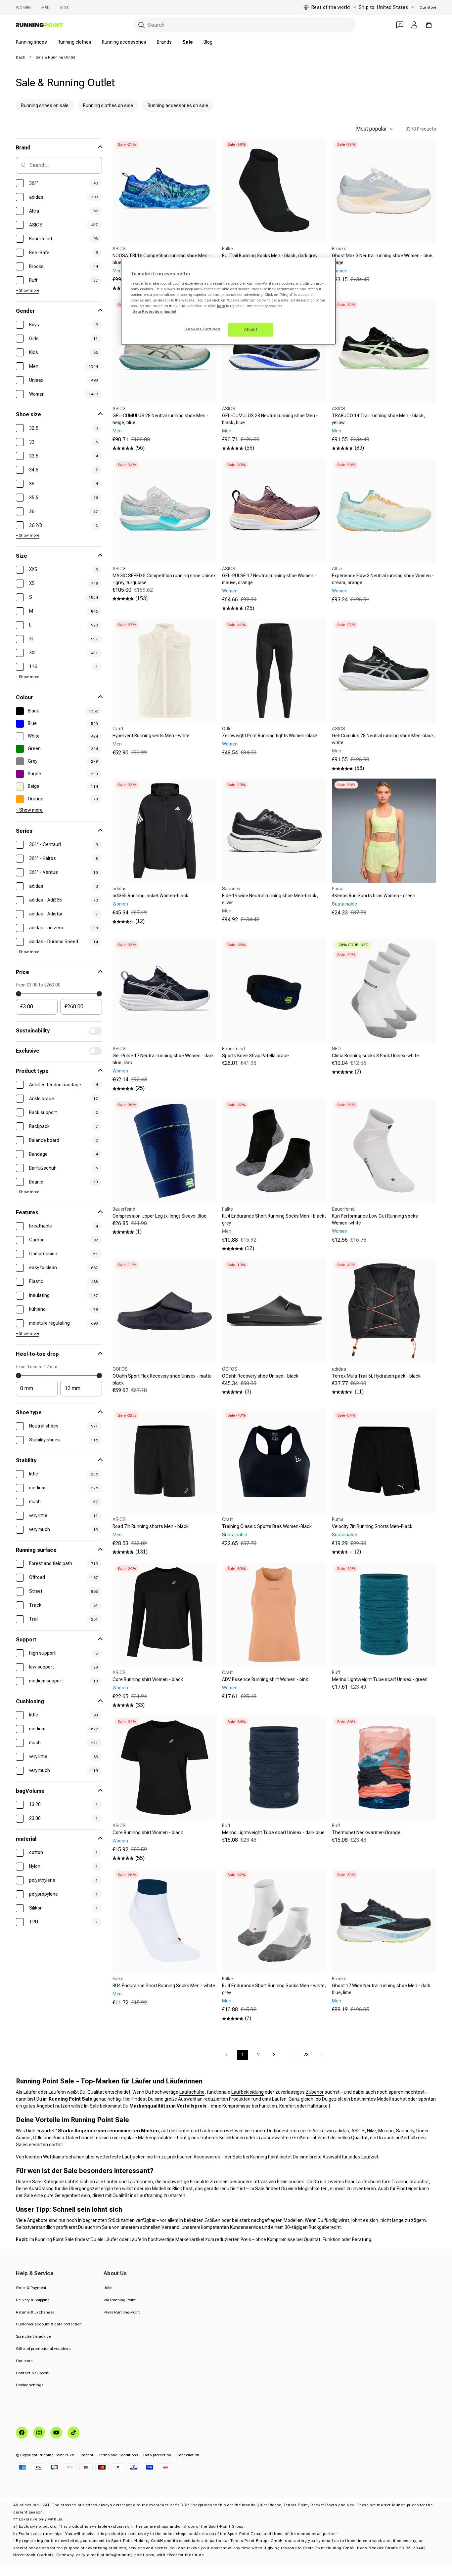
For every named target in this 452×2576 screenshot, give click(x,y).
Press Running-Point (122, 2312)
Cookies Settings (202, 329)
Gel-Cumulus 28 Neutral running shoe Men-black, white (384, 739)
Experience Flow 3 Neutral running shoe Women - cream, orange (383, 579)
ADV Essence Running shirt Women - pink (265, 1679)
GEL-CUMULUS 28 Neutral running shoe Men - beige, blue (160, 419)
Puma (58, 2138)
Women (23, 8)
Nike (371, 2131)
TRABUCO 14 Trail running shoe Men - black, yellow (379, 419)
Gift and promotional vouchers (43, 2349)
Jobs (108, 2288)
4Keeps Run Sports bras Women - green (374, 896)
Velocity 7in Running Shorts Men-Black (372, 1526)
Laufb (237, 2092)
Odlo (38, 2138)
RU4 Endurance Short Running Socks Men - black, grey (274, 1219)
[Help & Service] (400, 25)
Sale (188, 42)
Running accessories (124, 42)
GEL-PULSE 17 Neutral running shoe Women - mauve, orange (269, 579)
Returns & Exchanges (35, 2312)
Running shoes (31, 42)
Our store (428, 7)
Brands (164, 42)
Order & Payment (31, 2288)
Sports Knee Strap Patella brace (255, 1056)
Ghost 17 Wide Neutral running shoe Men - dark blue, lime (381, 1989)
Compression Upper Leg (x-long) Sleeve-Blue (159, 1216)
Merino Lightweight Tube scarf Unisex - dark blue (273, 1832)
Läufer (111, 2182)
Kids (64, 8)
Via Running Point (120, 2300)
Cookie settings (30, 2385)
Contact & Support (32, 2373)
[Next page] (322, 2055)
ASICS (358, 2131)
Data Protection (147, 311)
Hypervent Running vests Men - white (151, 736)
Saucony (405, 2131)
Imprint (170, 311)
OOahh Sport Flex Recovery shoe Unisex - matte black (162, 1379)
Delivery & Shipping (33, 2300)
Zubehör (315, 2092)
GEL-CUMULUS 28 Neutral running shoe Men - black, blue (270, 419)
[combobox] (245, 25)
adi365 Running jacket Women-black (150, 896)
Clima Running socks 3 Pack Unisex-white (375, 1056)
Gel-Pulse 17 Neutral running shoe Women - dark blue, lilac (163, 1059)
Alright (251, 329)
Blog (208, 42)
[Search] (142, 25)
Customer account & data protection (49, 2324)
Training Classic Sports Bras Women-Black (267, 1526)
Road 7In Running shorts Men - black (151, 1526)
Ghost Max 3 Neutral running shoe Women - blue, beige (383, 259)
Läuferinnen (140, 2182)
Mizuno (386, 2131)
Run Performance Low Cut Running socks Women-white (375, 1219)
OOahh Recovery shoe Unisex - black (260, 1376)
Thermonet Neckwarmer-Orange (366, 1832)
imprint (87, 2455)
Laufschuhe (192, 2092)
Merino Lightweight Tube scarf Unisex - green (380, 1679)
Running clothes (74, 42)
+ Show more (27, 290)
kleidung (255, 2092)
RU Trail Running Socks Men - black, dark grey (270, 256)
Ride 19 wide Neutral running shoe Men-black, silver (270, 899)
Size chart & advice (33, 2336)
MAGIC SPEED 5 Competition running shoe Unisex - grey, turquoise (164, 579)
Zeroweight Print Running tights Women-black (270, 736)
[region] (228, 301)
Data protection (157, 2455)
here (221, 306)
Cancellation (188, 2455)
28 (306, 2055)
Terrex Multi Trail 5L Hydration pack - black (376, 1376)
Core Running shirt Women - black (148, 1679)
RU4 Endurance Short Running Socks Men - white (164, 1986)
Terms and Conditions (118, 2455)
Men (45, 8)
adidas (342, 2131)
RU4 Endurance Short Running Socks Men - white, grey (274, 1989)
